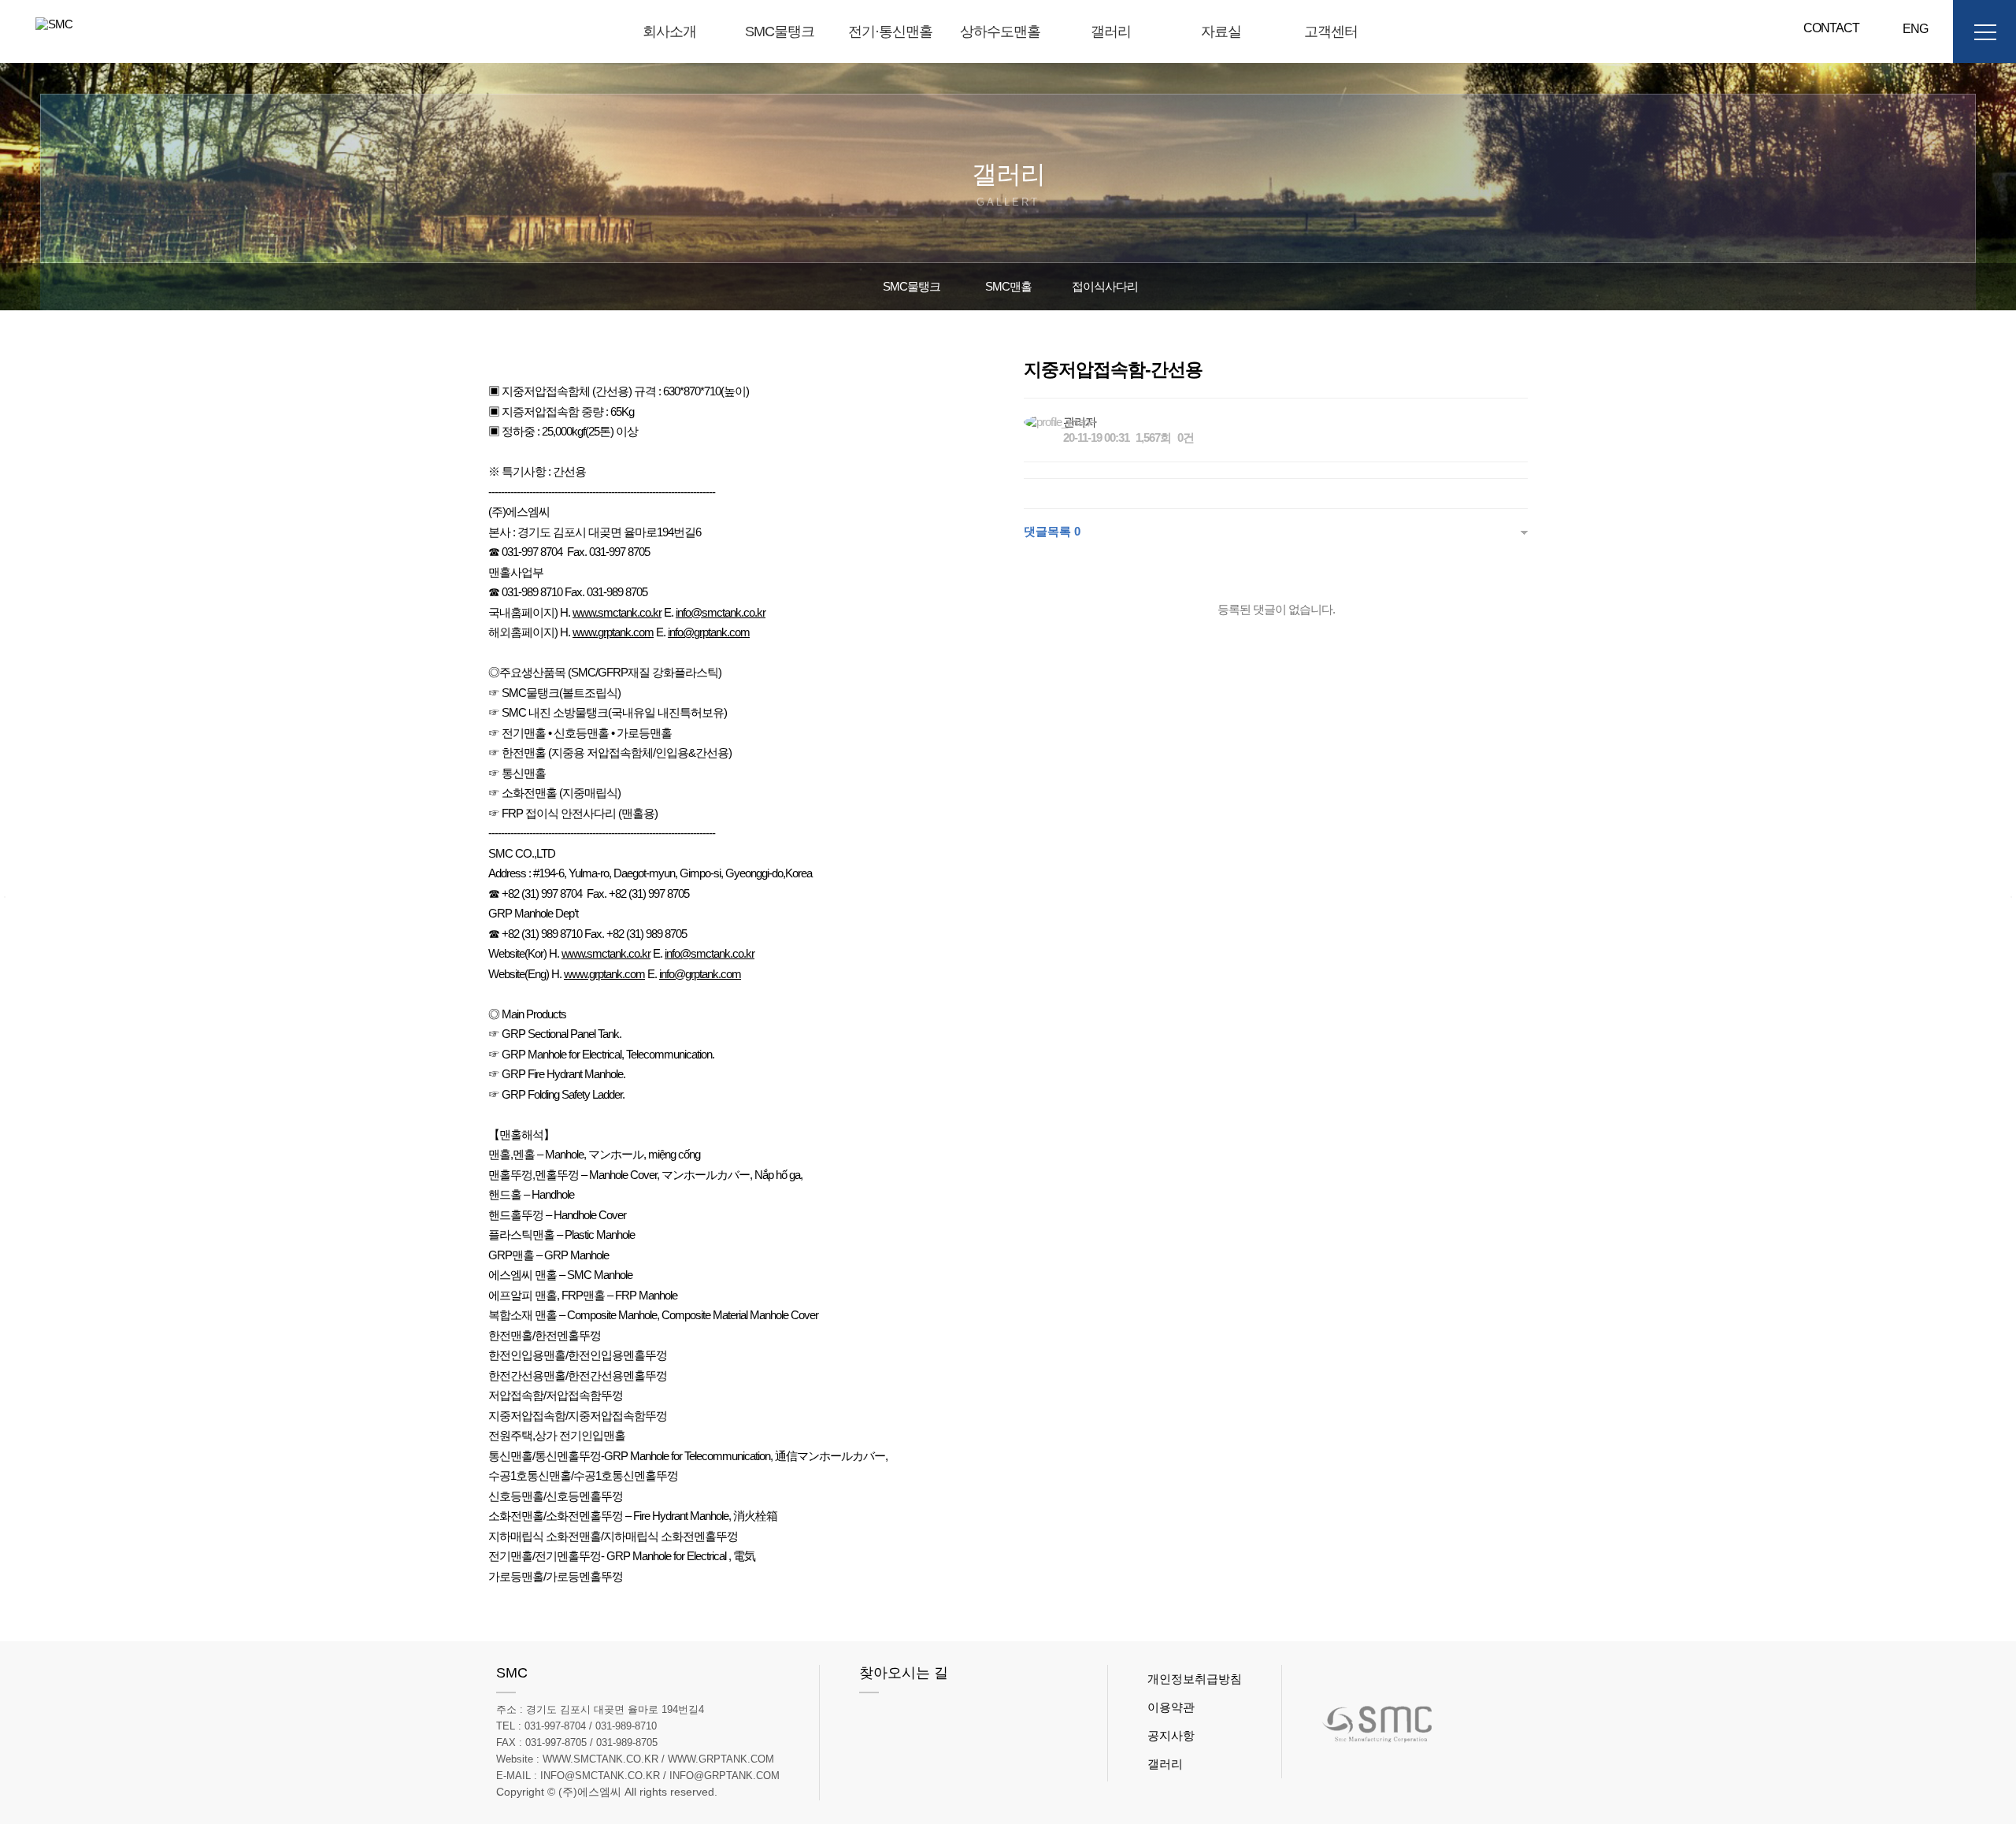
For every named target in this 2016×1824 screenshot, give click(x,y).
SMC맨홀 (1008, 286)
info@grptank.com (709, 632)
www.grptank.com (613, 632)
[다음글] (2011, 897)
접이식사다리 (1105, 286)
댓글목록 (1052, 531)
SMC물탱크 (780, 32)
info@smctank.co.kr (721, 612)
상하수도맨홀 (1000, 32)
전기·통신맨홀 (890, 32)
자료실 (1221, 32)
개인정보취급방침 (1195, 1679)
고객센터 (1331, 32)
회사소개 (669, 32)
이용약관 (1171, 1707)
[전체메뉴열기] (1984, 32)
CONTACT (1831, 28)
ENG (1909, 29)
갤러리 (1111, 32)
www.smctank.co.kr (617, 612)
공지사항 (1171, 1735)
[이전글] (5, 897)
